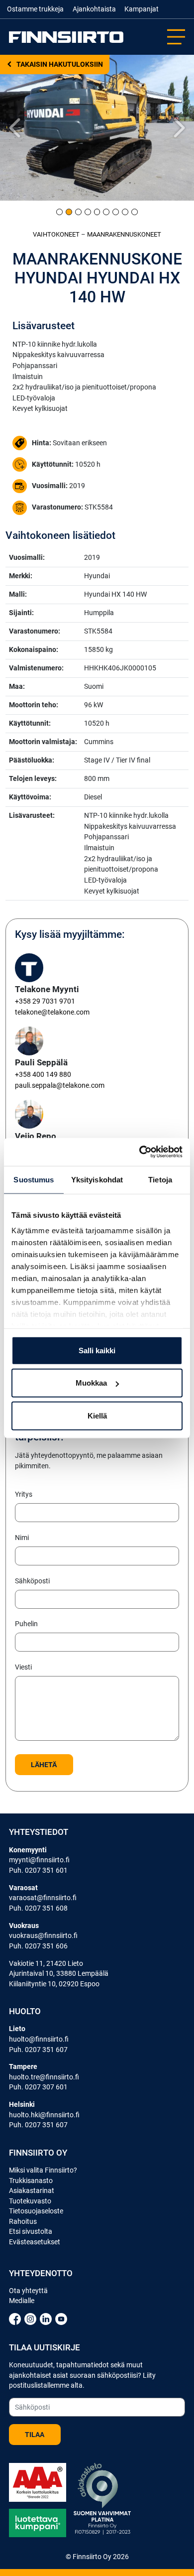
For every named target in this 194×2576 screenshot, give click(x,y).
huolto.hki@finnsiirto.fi (44, 2115)
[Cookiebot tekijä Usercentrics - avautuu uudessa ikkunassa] (140, 1152)
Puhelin (26, 1624)
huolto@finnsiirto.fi (39, 2039)
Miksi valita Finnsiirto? (43, 2170)
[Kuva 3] (78, 212)
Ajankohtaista (94, 9)
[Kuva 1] (59, 212)
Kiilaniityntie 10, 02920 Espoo (54, 1984)
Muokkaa (91, 1383)
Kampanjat (142, 9)
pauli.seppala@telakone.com (60, 1086)
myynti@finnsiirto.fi (39, 1860)
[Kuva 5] (97, 212)
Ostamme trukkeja (35, 9)
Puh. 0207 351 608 (38, 1908)
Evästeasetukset (35, 2242)
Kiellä (97, 1415)
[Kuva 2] (69, 212)
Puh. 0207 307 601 (38, 2087)
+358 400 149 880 (43, 1075)
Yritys (24, 1494)
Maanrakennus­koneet (124, 234)
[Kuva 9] (135, 212)
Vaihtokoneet (56, 234)
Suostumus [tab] (34, 1179)
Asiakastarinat (32, 2190)
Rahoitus (23, 2221)
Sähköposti (32, 1581)
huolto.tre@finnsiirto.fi (44, 2077)
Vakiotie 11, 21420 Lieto (46, 1963)
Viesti (23, 1667)
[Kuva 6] (106, 212)
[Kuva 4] (88, 212)
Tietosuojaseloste (36, 2211)
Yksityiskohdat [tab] (97, 1179)
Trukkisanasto (31, 2181)
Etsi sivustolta (31, 2231)
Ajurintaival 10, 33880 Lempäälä (59, 1973)
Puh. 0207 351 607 (38, 2050)
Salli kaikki (97, 1350)
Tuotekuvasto (30, 2201)
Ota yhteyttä (28, 2291)
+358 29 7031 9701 (45, 1001)
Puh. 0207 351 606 (38, 1946)
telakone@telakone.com (52, 1012)
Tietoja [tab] (160, 1179)
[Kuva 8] (125, 212)
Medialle (22, 2301)
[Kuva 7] (116, 212)
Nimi (22, 1538)
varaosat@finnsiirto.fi (43, 1898)
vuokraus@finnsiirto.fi (43, 1935)
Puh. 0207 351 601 (38, 1870)
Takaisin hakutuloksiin (59, 64)
